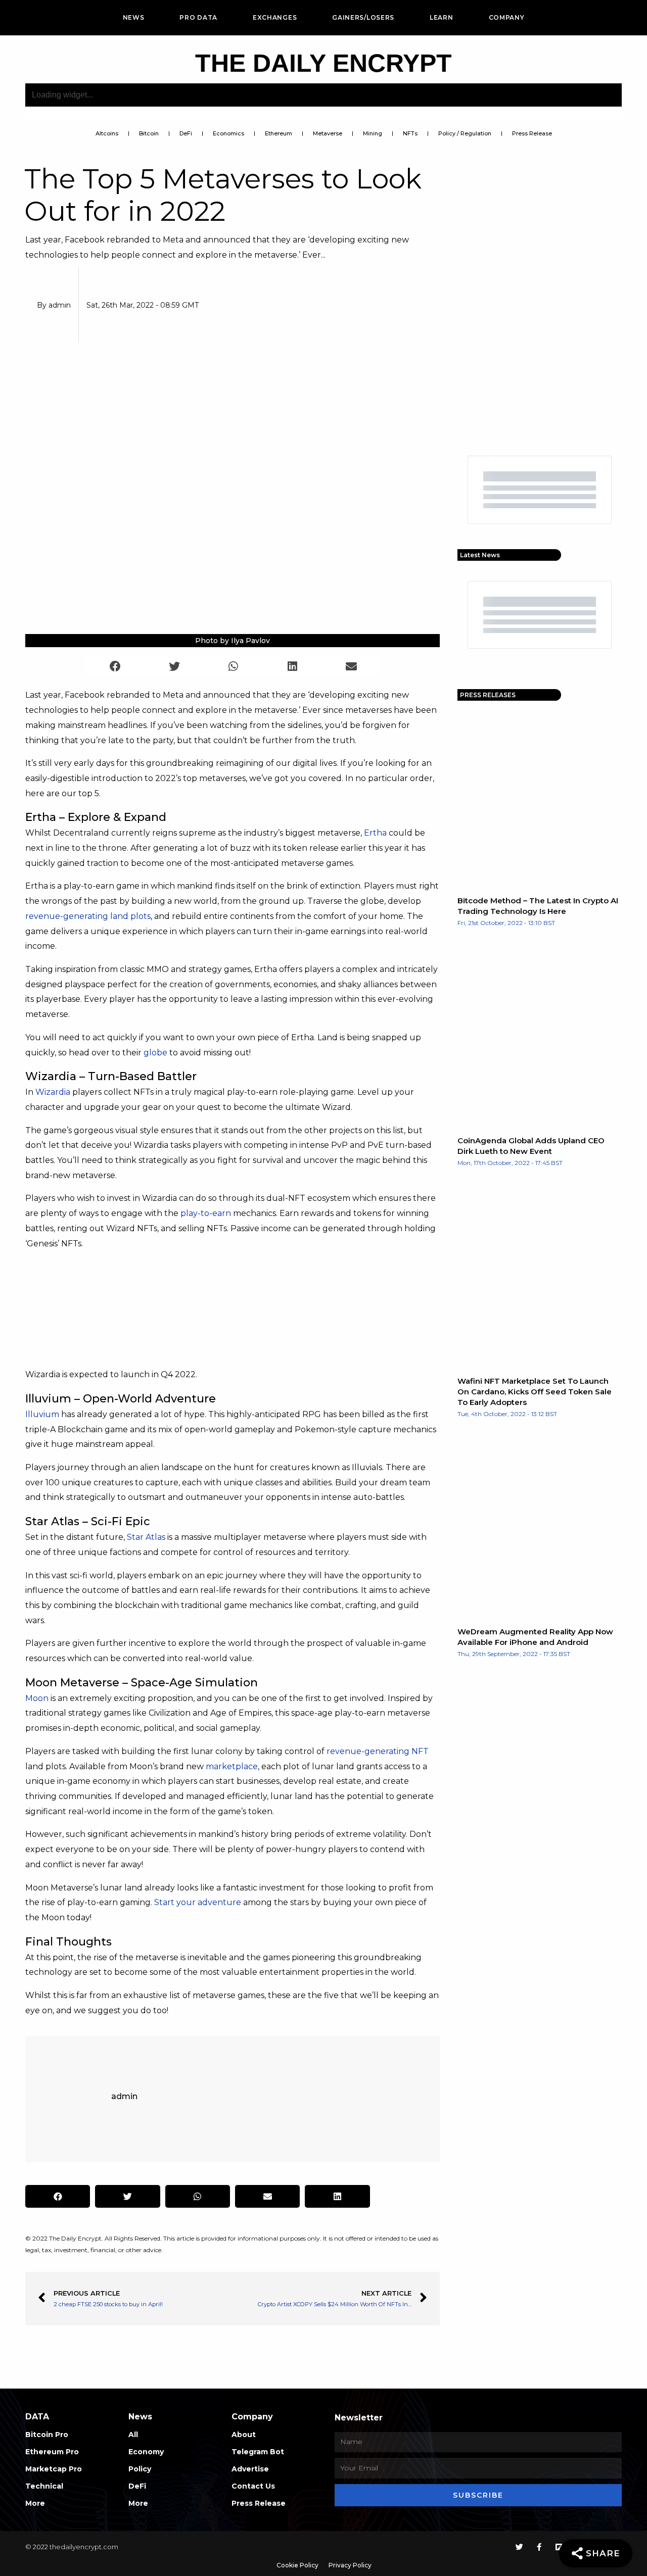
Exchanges (275, 17)
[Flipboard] (559, 2547)
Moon (37, 1698)
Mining (373, 133)
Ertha (375, 833)
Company (507, 17)
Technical (44, 2486)
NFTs (410, 133)
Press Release (532, 133)
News (134, 17)
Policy (140, 2469)
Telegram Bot (258, 2452)
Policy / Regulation (465, 133)
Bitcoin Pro (47, 2435)
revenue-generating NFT (378, 1751)
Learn (442, 17)
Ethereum (279, 133)
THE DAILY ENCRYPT (323, 63)
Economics (228, 133)
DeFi (186, 133)
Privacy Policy (350, 2565)
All (133, 2435)
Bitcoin (149, 133)
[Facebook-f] (539, 2547)
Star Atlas (146, 1537)
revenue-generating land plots (88, 916)
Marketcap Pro (54, 2469)
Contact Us (253, 2486)
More (35, 2503)
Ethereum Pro (52, 2452)
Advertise (250, 2469)
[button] (115, 666)
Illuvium (42, 1414)
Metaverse (328, 133)
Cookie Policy (297, 2565)
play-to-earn (206, 1213)
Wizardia (53, 1092)
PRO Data (198, 17)
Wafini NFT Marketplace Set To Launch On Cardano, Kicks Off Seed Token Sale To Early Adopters (535, 1392)
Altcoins (107, 133)
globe (155, 1053)
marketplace (232, 1766)
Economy (146, 2452)
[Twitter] (519, 2547)
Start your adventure (198, 1902)
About (244, 2435)
